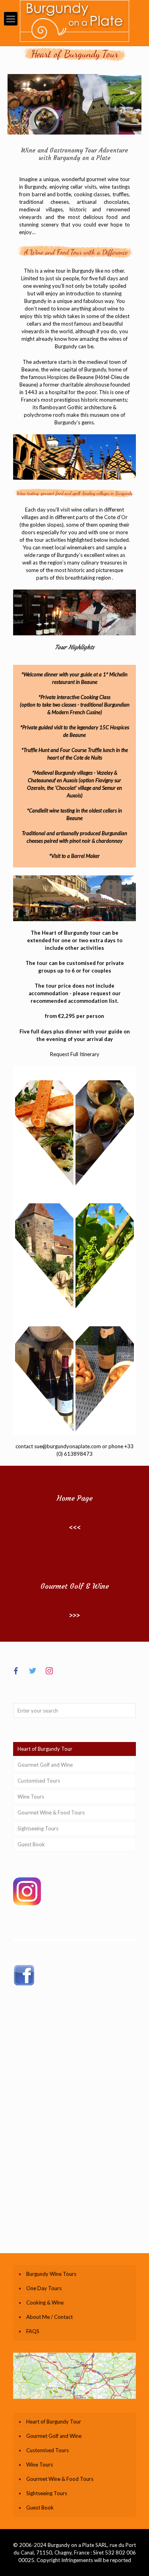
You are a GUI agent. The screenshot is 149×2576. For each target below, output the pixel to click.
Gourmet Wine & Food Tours (51, 1812)
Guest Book (31, 1844)
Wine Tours (31, 1797)
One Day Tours (44, 2288)
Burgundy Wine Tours (51, 2274)
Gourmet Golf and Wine (45, 1765)
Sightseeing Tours (38, 1828)
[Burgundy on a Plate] (74, 21)
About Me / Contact (49, 2317)
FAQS (33, 2331)
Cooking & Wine (45, 2303)
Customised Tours (39, 1781)
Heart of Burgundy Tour (45, 1749)
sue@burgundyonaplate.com (68, 1446)
